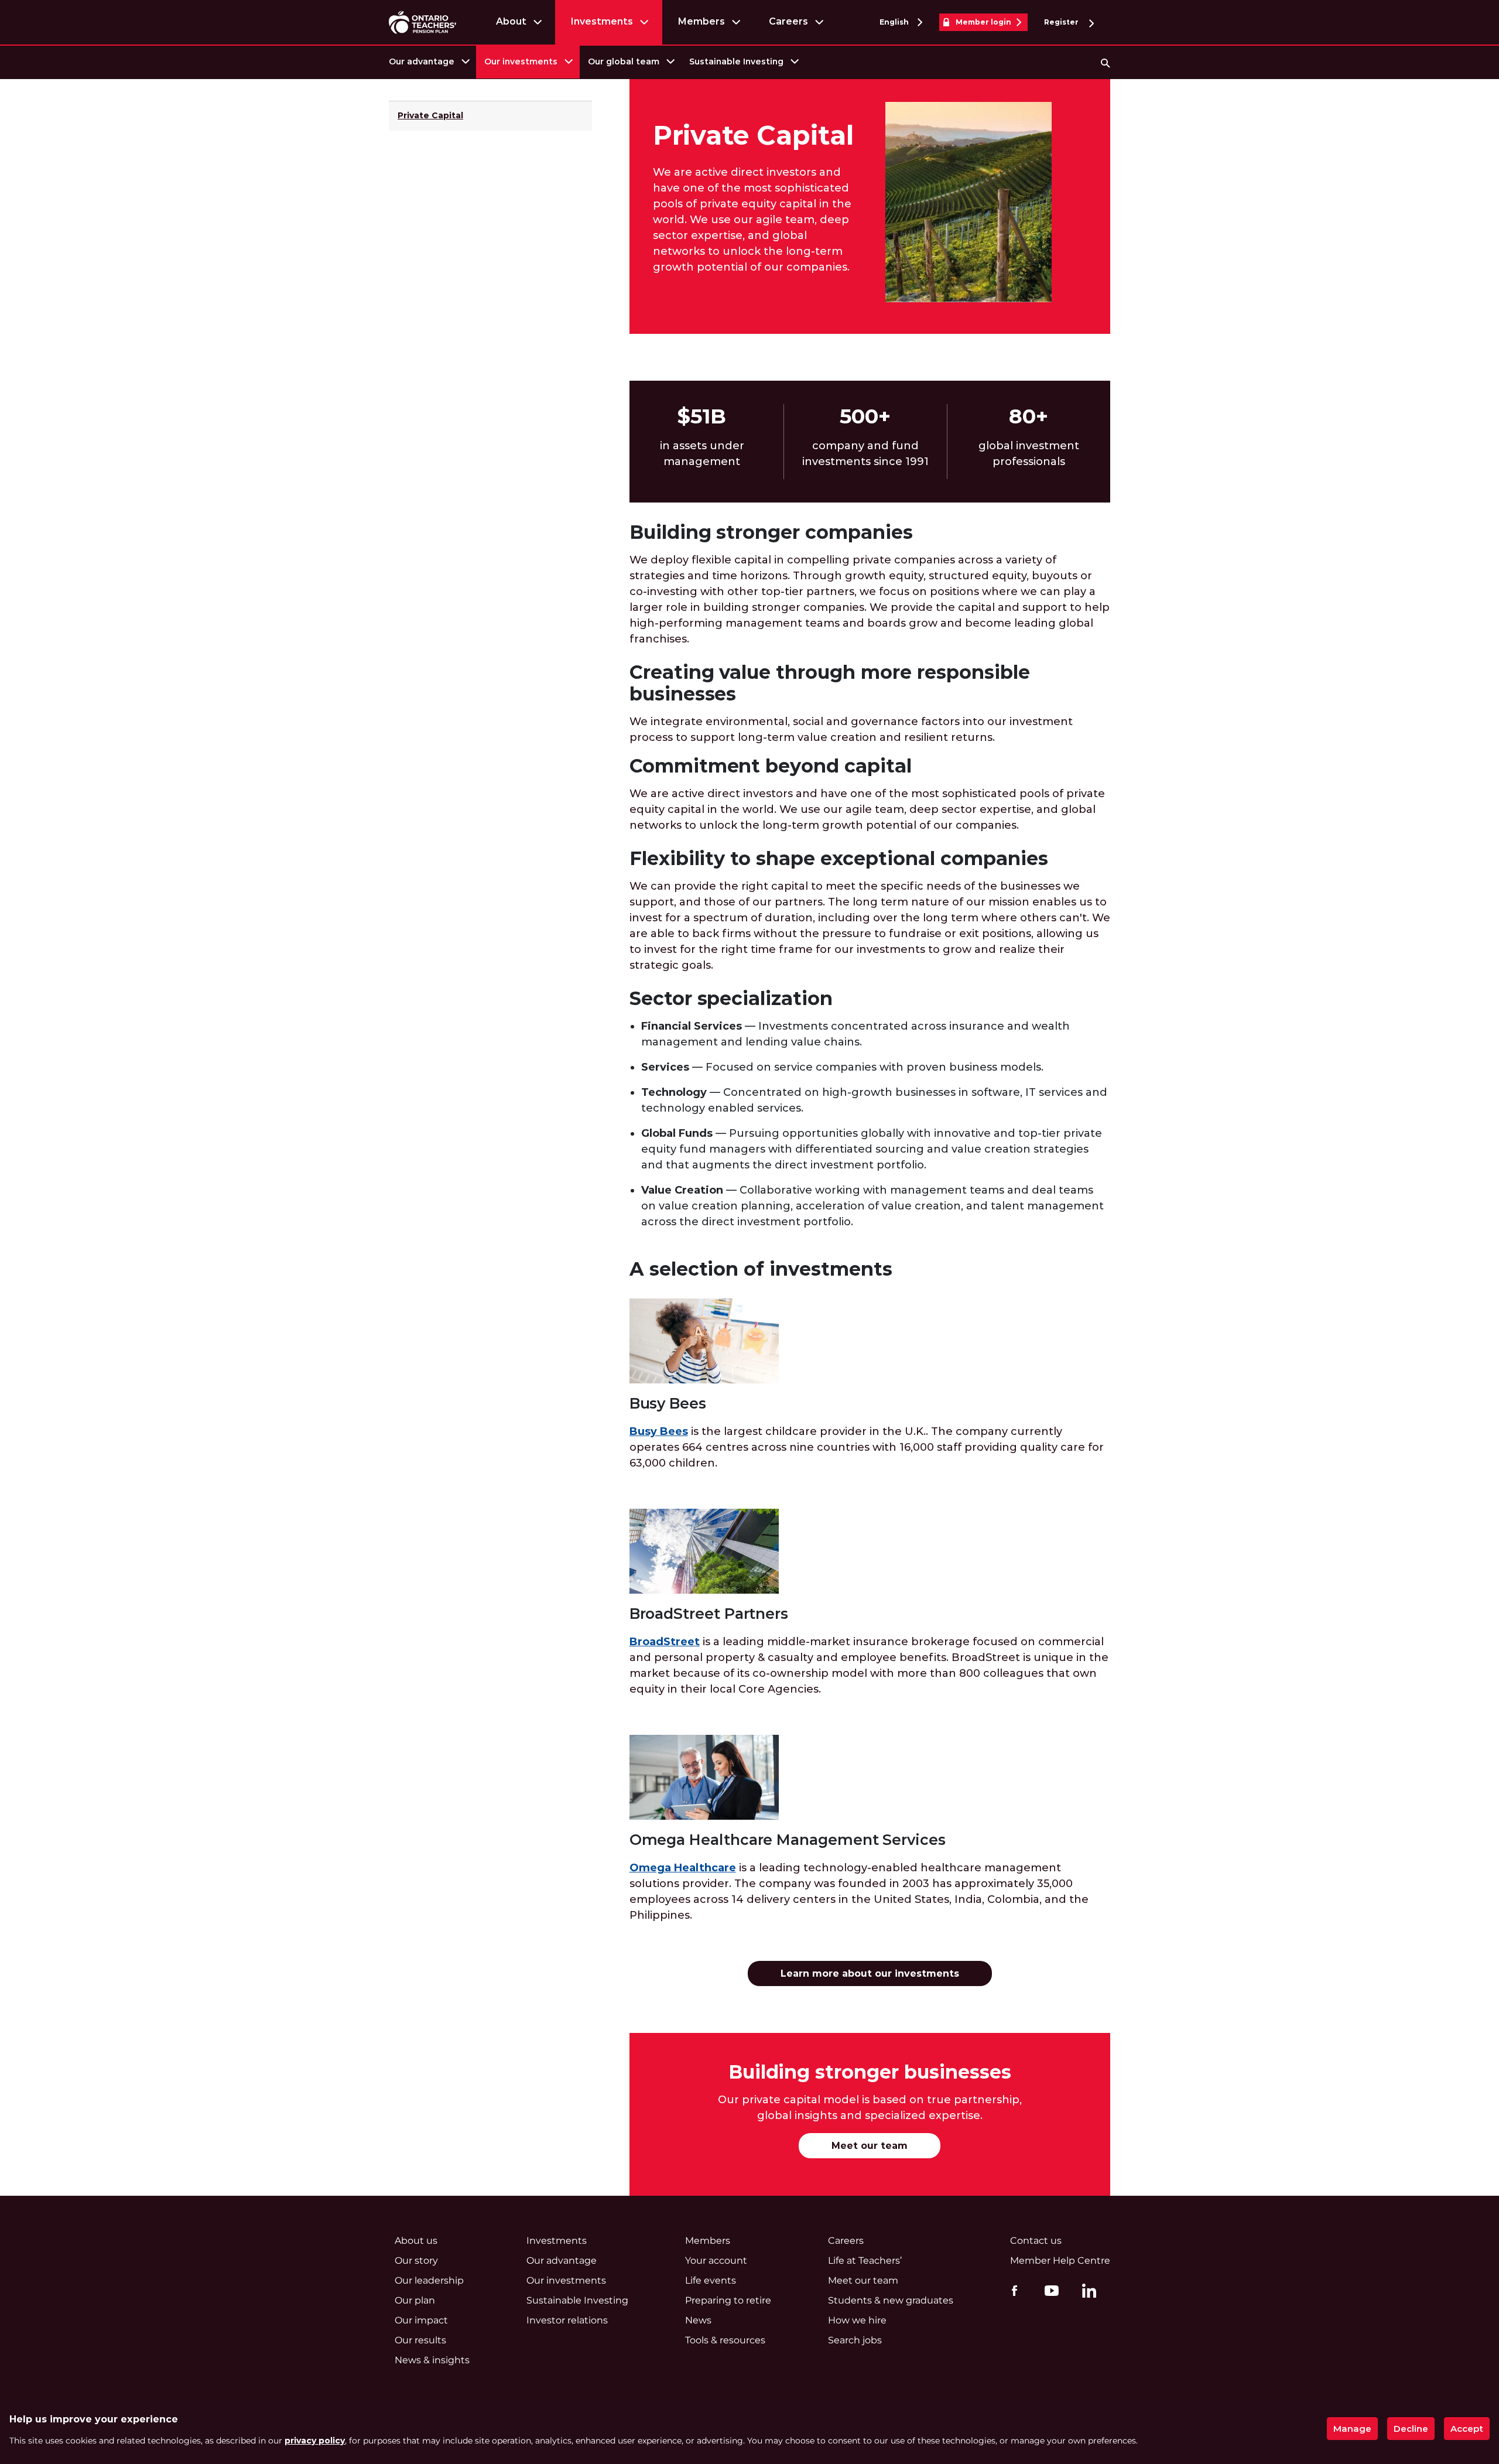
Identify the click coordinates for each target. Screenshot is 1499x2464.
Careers (788, 21)
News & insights (432, 2360)
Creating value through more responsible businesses (830, 683)
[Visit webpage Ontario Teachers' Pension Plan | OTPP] (422, 22)
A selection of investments (761, 1269)
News (698, 2320)
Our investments (521, 61)
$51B (702, 416)
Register (1062, 22)
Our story (416, 2260)
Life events (711, 2280)
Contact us (1036, 2241)
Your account (716, 2260)
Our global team (624, 61)
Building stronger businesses (870, 2072)
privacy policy (315, 2441)
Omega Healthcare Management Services (788, 1840)
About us (416, 2241)
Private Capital (430, 115)
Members (701, 21)
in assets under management (702, 454)
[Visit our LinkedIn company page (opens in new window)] (1086, 2292)
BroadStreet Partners (709, 1614)
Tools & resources (725, 2340)
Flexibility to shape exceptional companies (839, 858)
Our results (420, 2340)
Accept (1467, 2429)
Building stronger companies (771, 532)
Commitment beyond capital (771, 766)
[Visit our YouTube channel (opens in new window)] (1049, 2290)
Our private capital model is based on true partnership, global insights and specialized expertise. (870, 2108)
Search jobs (855, 2340)
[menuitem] (428, 62)
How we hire (857, 2320)
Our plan (415, 2300)
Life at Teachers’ (865, 2260)
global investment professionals (1029, 454)
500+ (865, 416)
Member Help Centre (1060, 2260)
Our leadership (429, 2280)
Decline (1411, 2429)
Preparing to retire (728, 2300)
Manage (1352, 2429)
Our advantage (422, 61)
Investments (602, 21)
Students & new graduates (891, 2300)
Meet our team (870, 2146)
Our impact (421, 2320)
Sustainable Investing (736, 61)
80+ (1029, 416)
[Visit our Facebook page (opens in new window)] (1012, 2290)
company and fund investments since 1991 (865, 454)
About (511, 21)
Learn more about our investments (870, 1973)
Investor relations (567, 2320)
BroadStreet (665, 1642)
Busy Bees (668, 1404)
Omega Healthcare (683, 1868)
